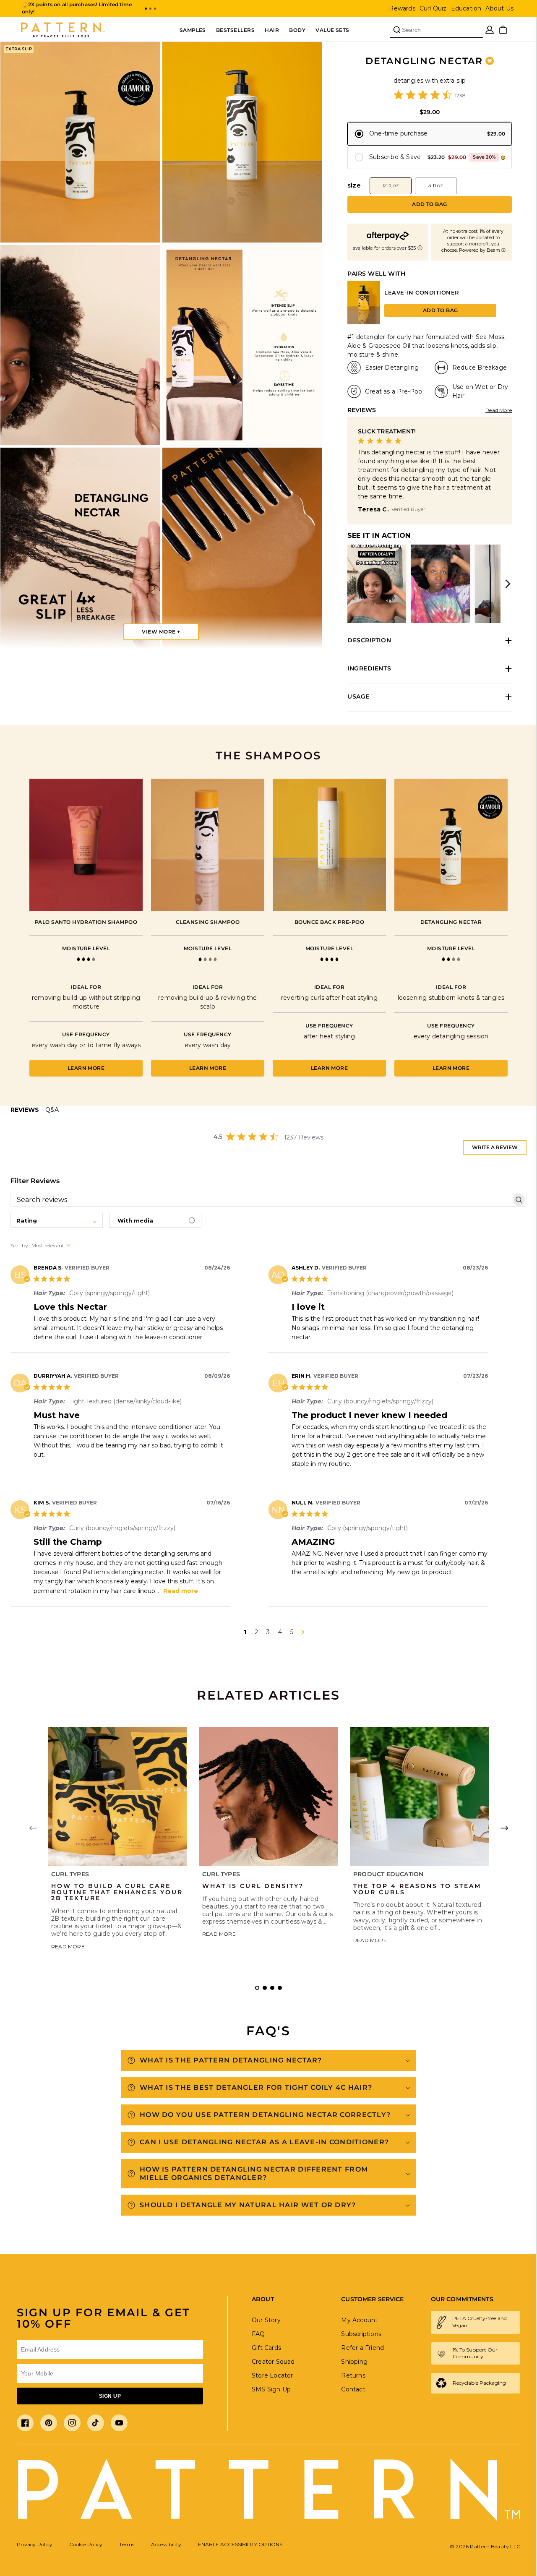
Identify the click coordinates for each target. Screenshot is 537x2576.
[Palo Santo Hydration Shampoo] (86, 845)
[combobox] (57, 1220)
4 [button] (280, 1632)
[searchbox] (261, 1200)
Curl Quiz (433, 8)
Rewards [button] (402, 8)
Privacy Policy (35, 2544)
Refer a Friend (362, 2348)
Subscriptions (361, 2334)
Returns (353, 2375)
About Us (499, 8)
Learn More (86, 1068)
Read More (499, 410)
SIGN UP (110, 2396)
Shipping (354, 2362)
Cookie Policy (86, 2544)
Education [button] (466, 8)
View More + (161, 632)
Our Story (266, 2320)
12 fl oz (391, 185)
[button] (146, 9)
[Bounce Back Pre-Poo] (329, 845)
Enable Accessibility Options (240, 2544)
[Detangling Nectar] (451, 845)
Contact (353, 2389)
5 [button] (292, 1632)
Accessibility (166, 2544)
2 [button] (256, 1632)
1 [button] (245, 1632)
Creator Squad (273, 2362)
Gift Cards (266, 2348)
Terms (127, 2544)
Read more (181, 1591)
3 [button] (268, 1632)
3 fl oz (436, 185)
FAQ (258, 2334)
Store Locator (272, 2375)
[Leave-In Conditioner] (364, 322)
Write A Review (495, 1147)
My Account (359, 2320)
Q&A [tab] (52, 1110)
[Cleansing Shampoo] (208, 845)
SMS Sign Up (271, 2389)
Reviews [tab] (25, 1110)
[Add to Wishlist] (490, 61)
